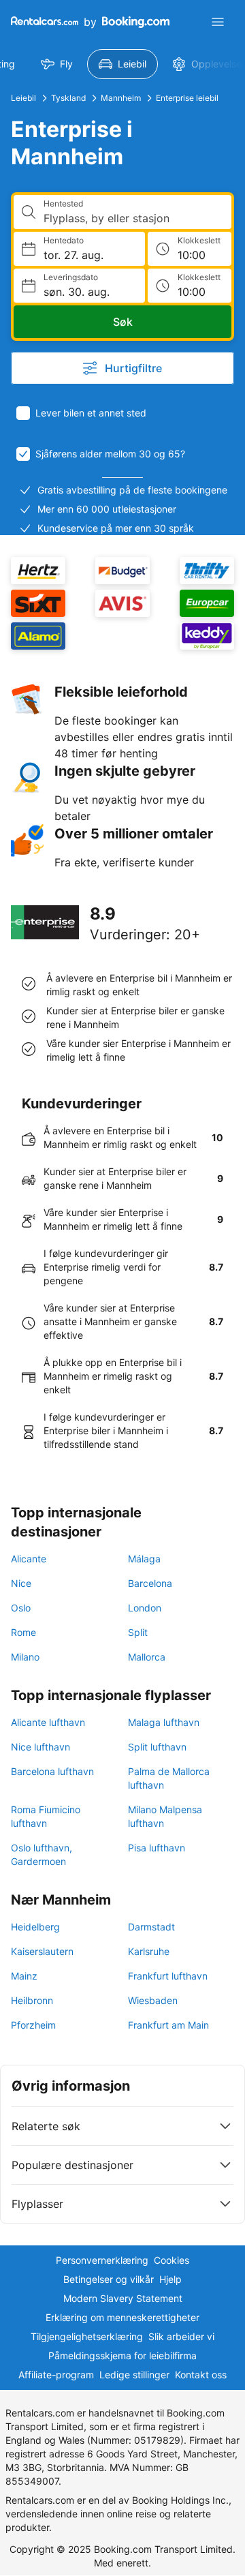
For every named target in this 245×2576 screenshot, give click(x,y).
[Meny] (218, 22)
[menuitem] (57, 64)
